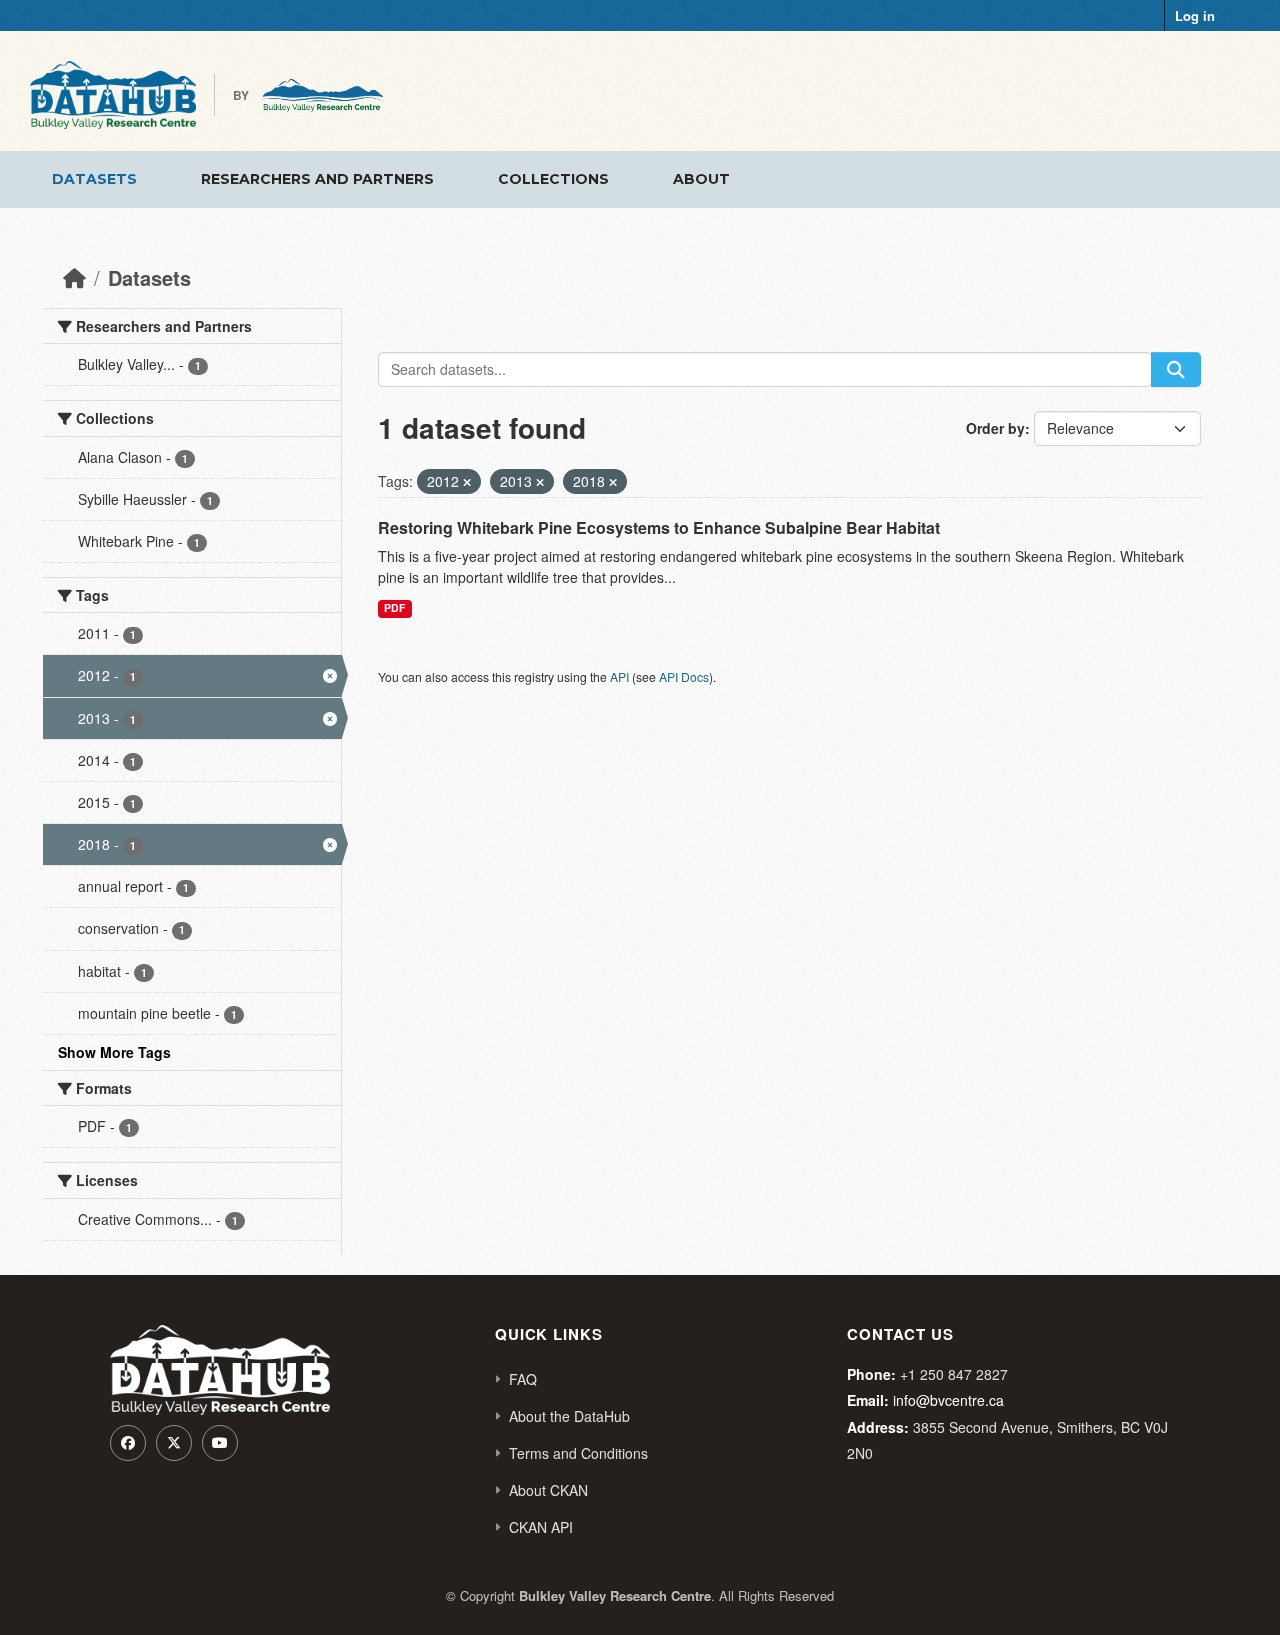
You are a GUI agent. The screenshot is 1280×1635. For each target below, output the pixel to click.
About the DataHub (569, 1416)
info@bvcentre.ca (948, 1400)
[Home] (74, 277)
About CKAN (548, 1490)
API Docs (684, 676)
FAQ (523, 1379)
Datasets (94, 179)
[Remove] (467, 482)
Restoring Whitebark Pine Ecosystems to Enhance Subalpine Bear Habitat (659, 527)
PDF (394, 607)
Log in (1195, 15)
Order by (995, 428)
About (701, 179)
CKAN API (541, 1527)
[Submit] (1176, 369)
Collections (553, 179)
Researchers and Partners (317, 179)
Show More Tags (114, 1052)
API (619, 676)
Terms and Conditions (578, 1453)
